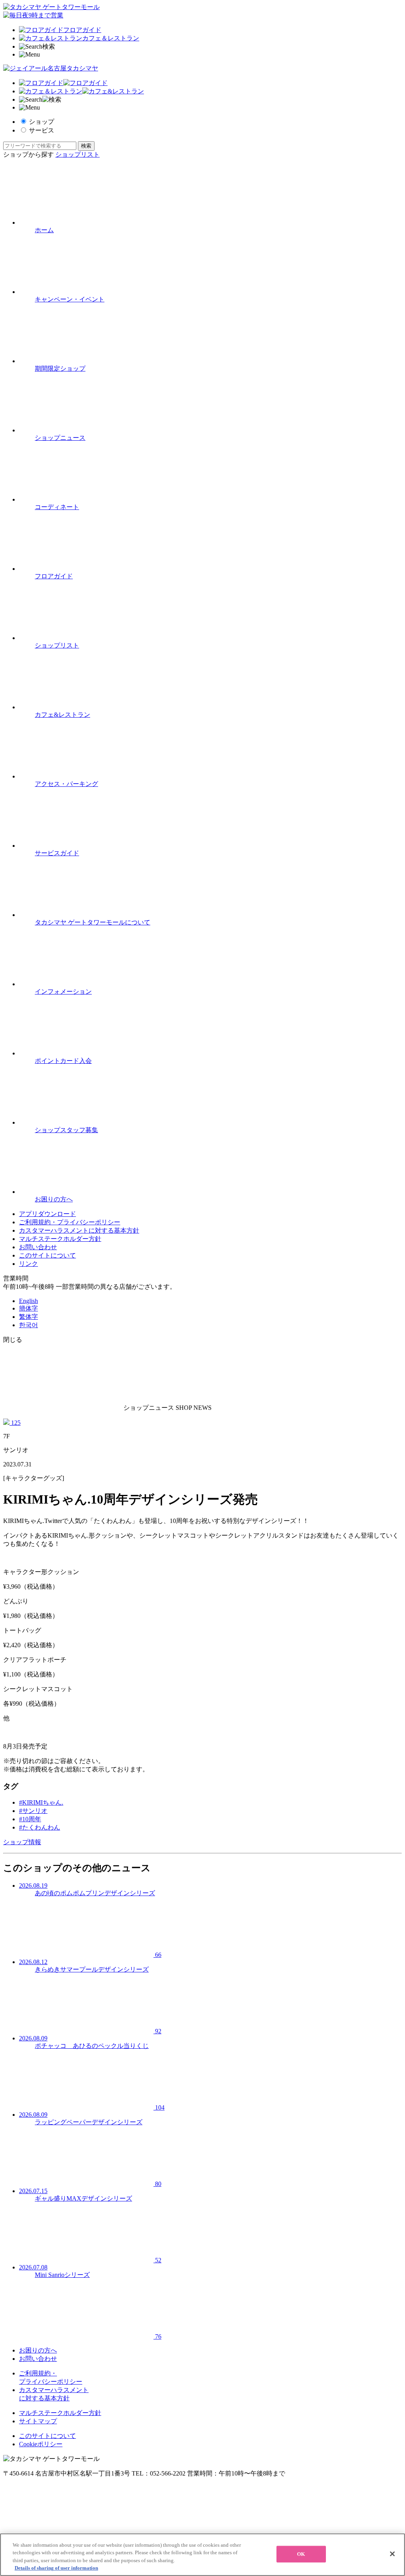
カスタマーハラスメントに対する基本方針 (79, 1230)
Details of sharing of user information (56, 2568)
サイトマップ (38, 2421)
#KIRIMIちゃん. (41, 1802)
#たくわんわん (40, 1827)
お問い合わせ (38, 1247)
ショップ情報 (22, 1842)
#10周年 (30, 1819)
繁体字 (28, 1317)
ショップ (42, 122)
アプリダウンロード (47, 1214)
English (28, 1301)
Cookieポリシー (41, 2444)
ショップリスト (78, 154)
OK (301, 2554)
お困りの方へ (38, 2350)
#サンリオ (33, 1811)
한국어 (28, 1325)
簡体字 (28, 1308)
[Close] (392, 2554)
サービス (42, 130)
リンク (28, 1264)
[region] (202, 2555)
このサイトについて (47, 1255)
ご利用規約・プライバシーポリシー (70, 1222)
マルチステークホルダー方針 (60, 1239)
